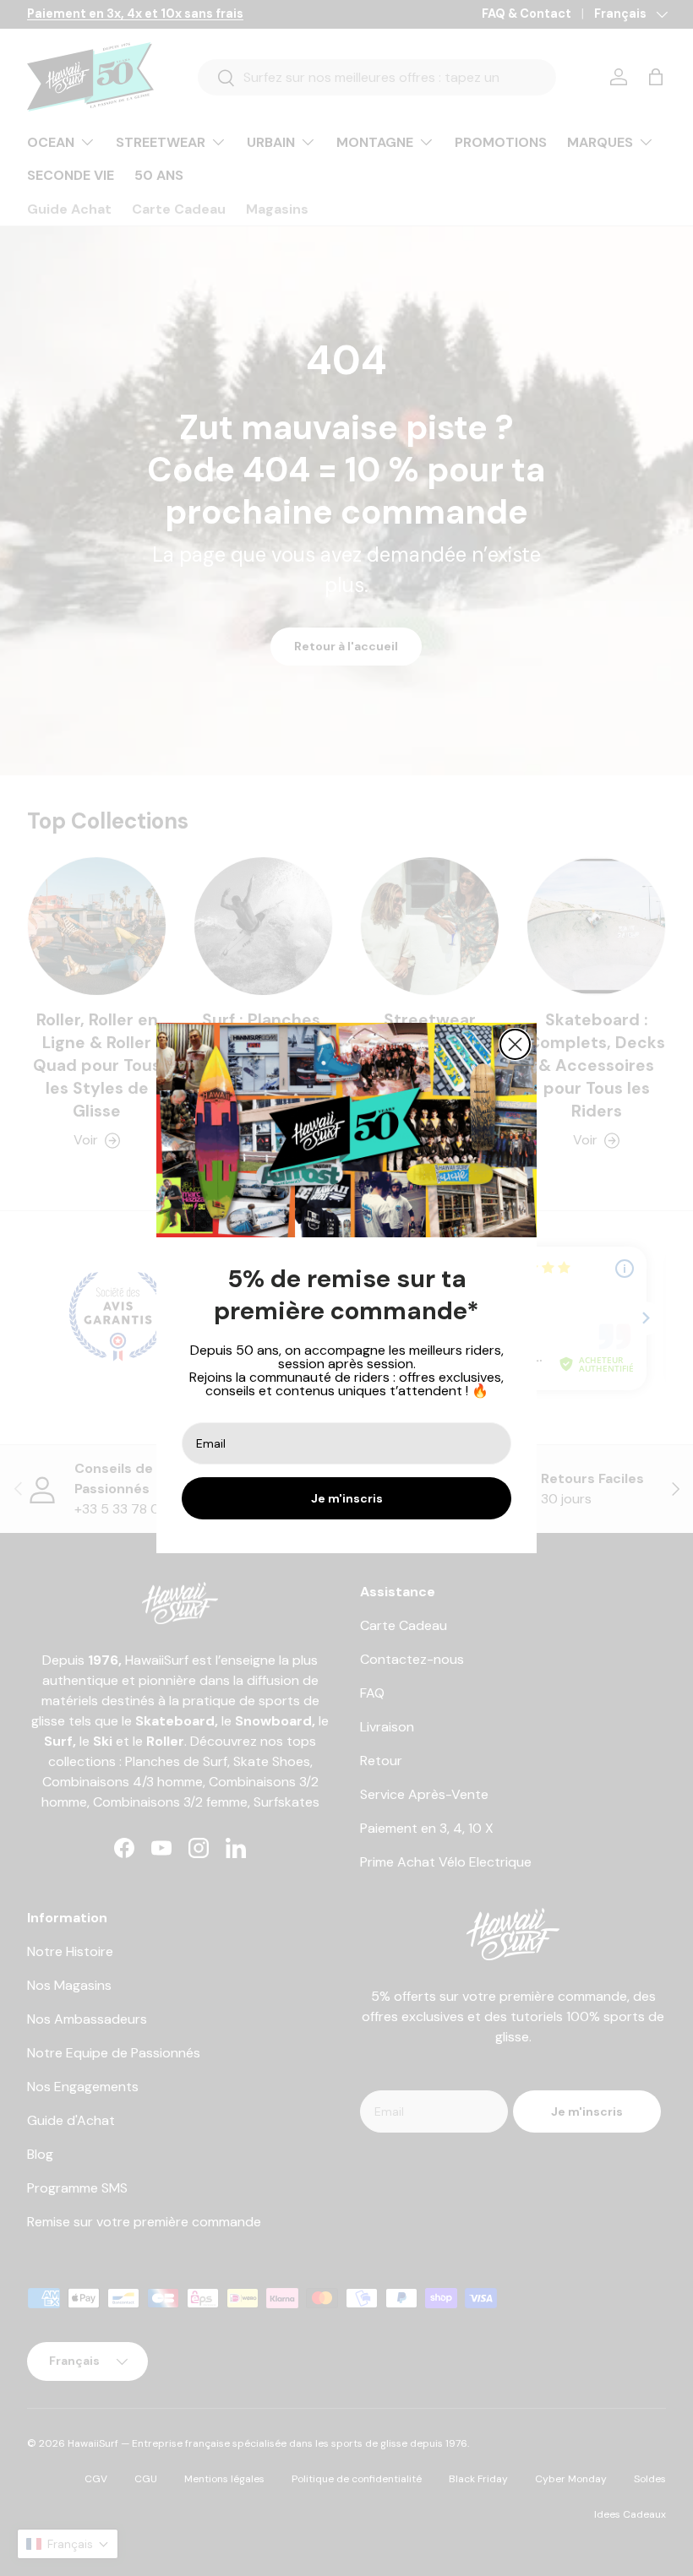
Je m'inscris (347, 1498)
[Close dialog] (515, 1044)
